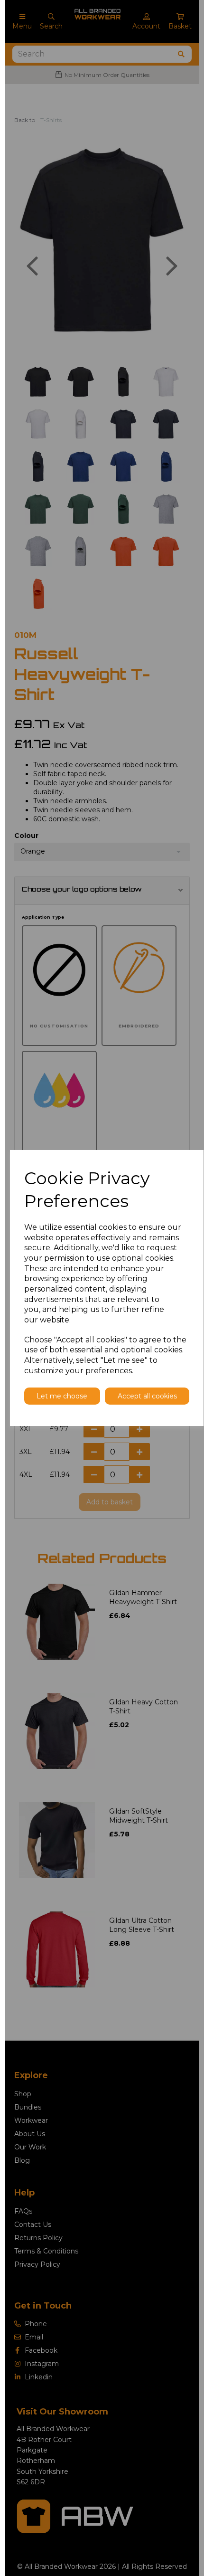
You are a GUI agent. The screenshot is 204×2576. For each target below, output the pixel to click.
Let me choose (62, 1396)
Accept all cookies (147, 1396)
